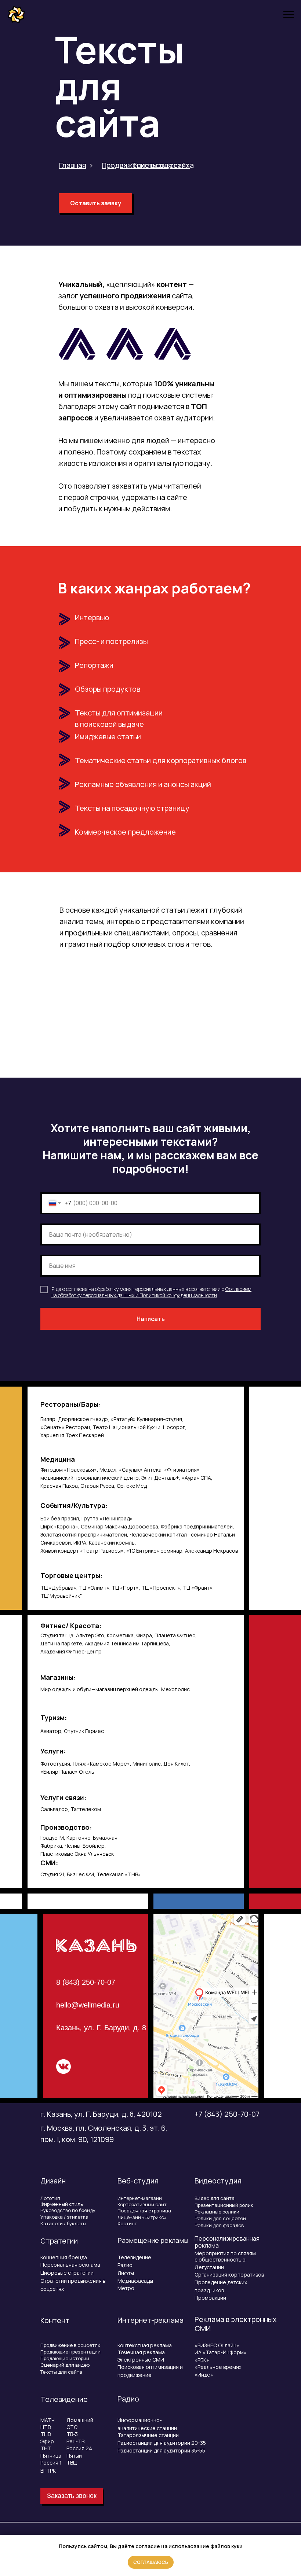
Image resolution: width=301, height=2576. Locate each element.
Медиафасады (135, 2281)
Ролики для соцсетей (220, 2218)
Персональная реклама (70, 2265)
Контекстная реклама (145, 2345)
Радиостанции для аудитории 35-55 (161, 2450)
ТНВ (46, 2434)
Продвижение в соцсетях (70, 2345)
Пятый (74, 2456)
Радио (125, 2265)
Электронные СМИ (141, 2360)
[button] (95, 203)
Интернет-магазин (140, 2198)
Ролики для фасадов (219, 2225)
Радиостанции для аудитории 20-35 (162, 2443)
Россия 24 (79, 2448)
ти (214, 1295)
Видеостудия (218, 2181)
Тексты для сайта (61, 2372)
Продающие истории (65, 2358)
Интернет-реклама (150, 2320)
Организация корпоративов (229, 2275)
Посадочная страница (144, 2211)
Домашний (80, 2420)
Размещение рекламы (153, 2240)
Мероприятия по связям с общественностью (225, 2256)
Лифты (126, 2273)
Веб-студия (138, 2181)
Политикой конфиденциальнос (175, 1295)
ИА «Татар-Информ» (221, 2352)
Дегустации (209, 2267)
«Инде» (204, 2375)
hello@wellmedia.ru (88, 2005)
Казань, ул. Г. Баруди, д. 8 (101, 2028)
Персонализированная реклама (227, 2242)
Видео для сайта (215, 2198)
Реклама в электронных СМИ (236, 2324)
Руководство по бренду (68, 2210)
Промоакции (210, 2298)
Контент (55, 2320)
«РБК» (202, 2360)
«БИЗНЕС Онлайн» (217, 2345)
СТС (72, 2427)
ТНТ (46, 2448)
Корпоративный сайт (142, 2204)
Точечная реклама (141, 2352)
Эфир (47, 2441)
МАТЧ (48, 2420)
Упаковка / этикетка (64, 2217)
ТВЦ (72, 2463)
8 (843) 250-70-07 (86, 1982)
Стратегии (59, 2241)
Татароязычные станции (148, 2435)
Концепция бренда (64, 2257)
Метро (126, 2288)
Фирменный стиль (62, 2204)
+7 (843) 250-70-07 (227, 2114)
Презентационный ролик (224, 2205)
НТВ (46, 2427)
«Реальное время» (218, 2367)
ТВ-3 (72, 2434)
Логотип (50, 2198)
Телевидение (134, 2257)
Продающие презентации (70, 2352)
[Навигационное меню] (289, 15)
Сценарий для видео (65, 2365)
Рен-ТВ (75, 2441)
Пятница (51, 2456)
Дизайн (53, 2181)
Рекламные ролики (217, 2212)
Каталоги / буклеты (63, 2223)
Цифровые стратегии (67, 2273)
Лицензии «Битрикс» (142, 2217)
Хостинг (127, 2223)
